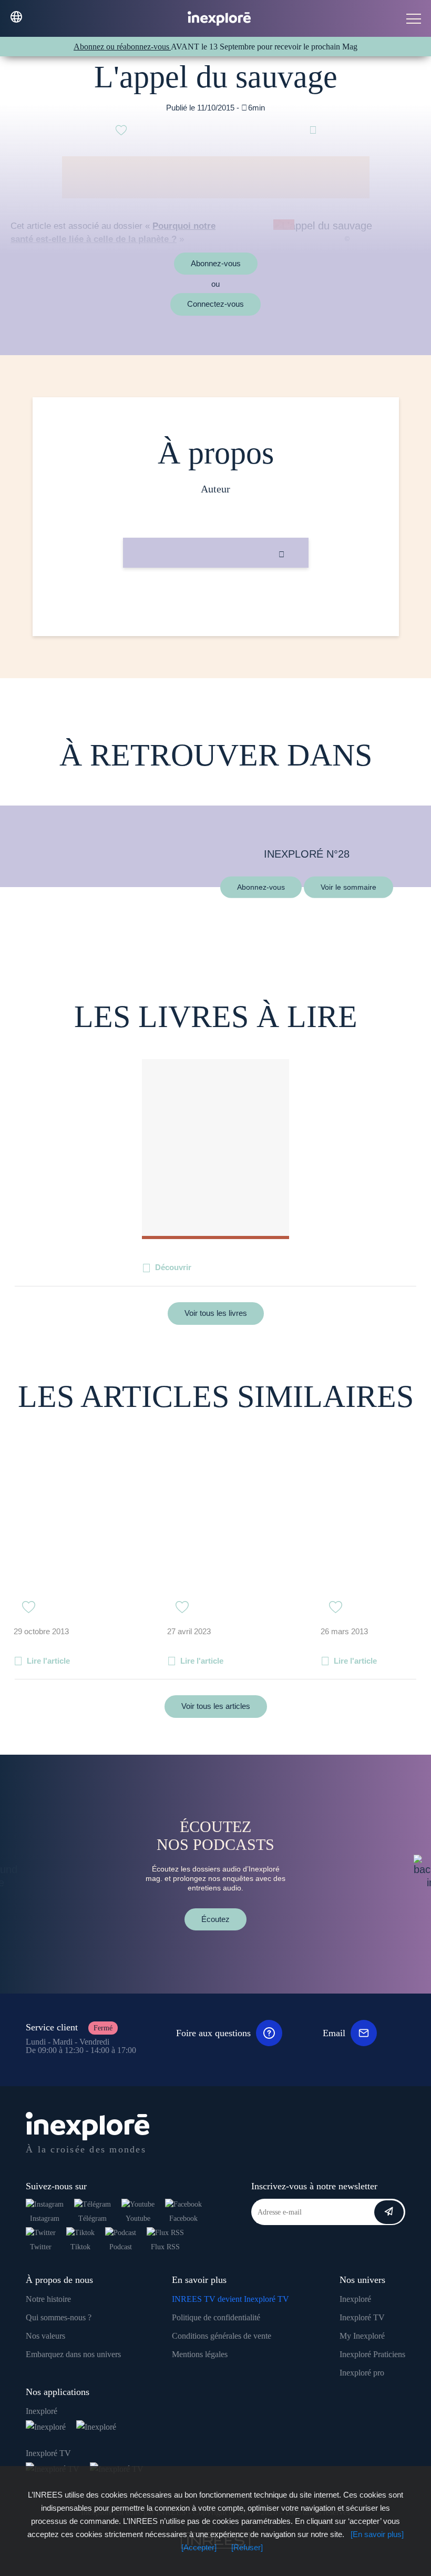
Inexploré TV (362, 2317)
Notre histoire (48, 2299)
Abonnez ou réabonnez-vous (122, 47)
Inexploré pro (362, 2373)
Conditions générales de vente (222, 2336)
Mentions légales (200, 2354)
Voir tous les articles (216, 1706)
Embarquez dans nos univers (73, 2354)
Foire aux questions (213, 2033)
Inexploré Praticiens (372, 2354)
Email (334, 2033)
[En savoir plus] (377, 2534)
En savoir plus (216, 603)
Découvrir (173, 1267)
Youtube (138, 2218)
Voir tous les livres (216, 1313)
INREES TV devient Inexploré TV (230, 2299)
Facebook (183, 2218)
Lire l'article (48, 1661)
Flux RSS (165, 2247)
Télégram (93, 2218)
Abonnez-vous (216, 263)
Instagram (45, 2218)
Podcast (121, 2247)
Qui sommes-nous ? (59, 2317)
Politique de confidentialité (216, 2317)
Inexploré (355, 2299)
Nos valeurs (45, 2336)
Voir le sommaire (348, 887)
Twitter (41, 2247)
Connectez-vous (215, 304)
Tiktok (80, 2247)
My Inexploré (362, 2336)
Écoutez (215, 1919)
